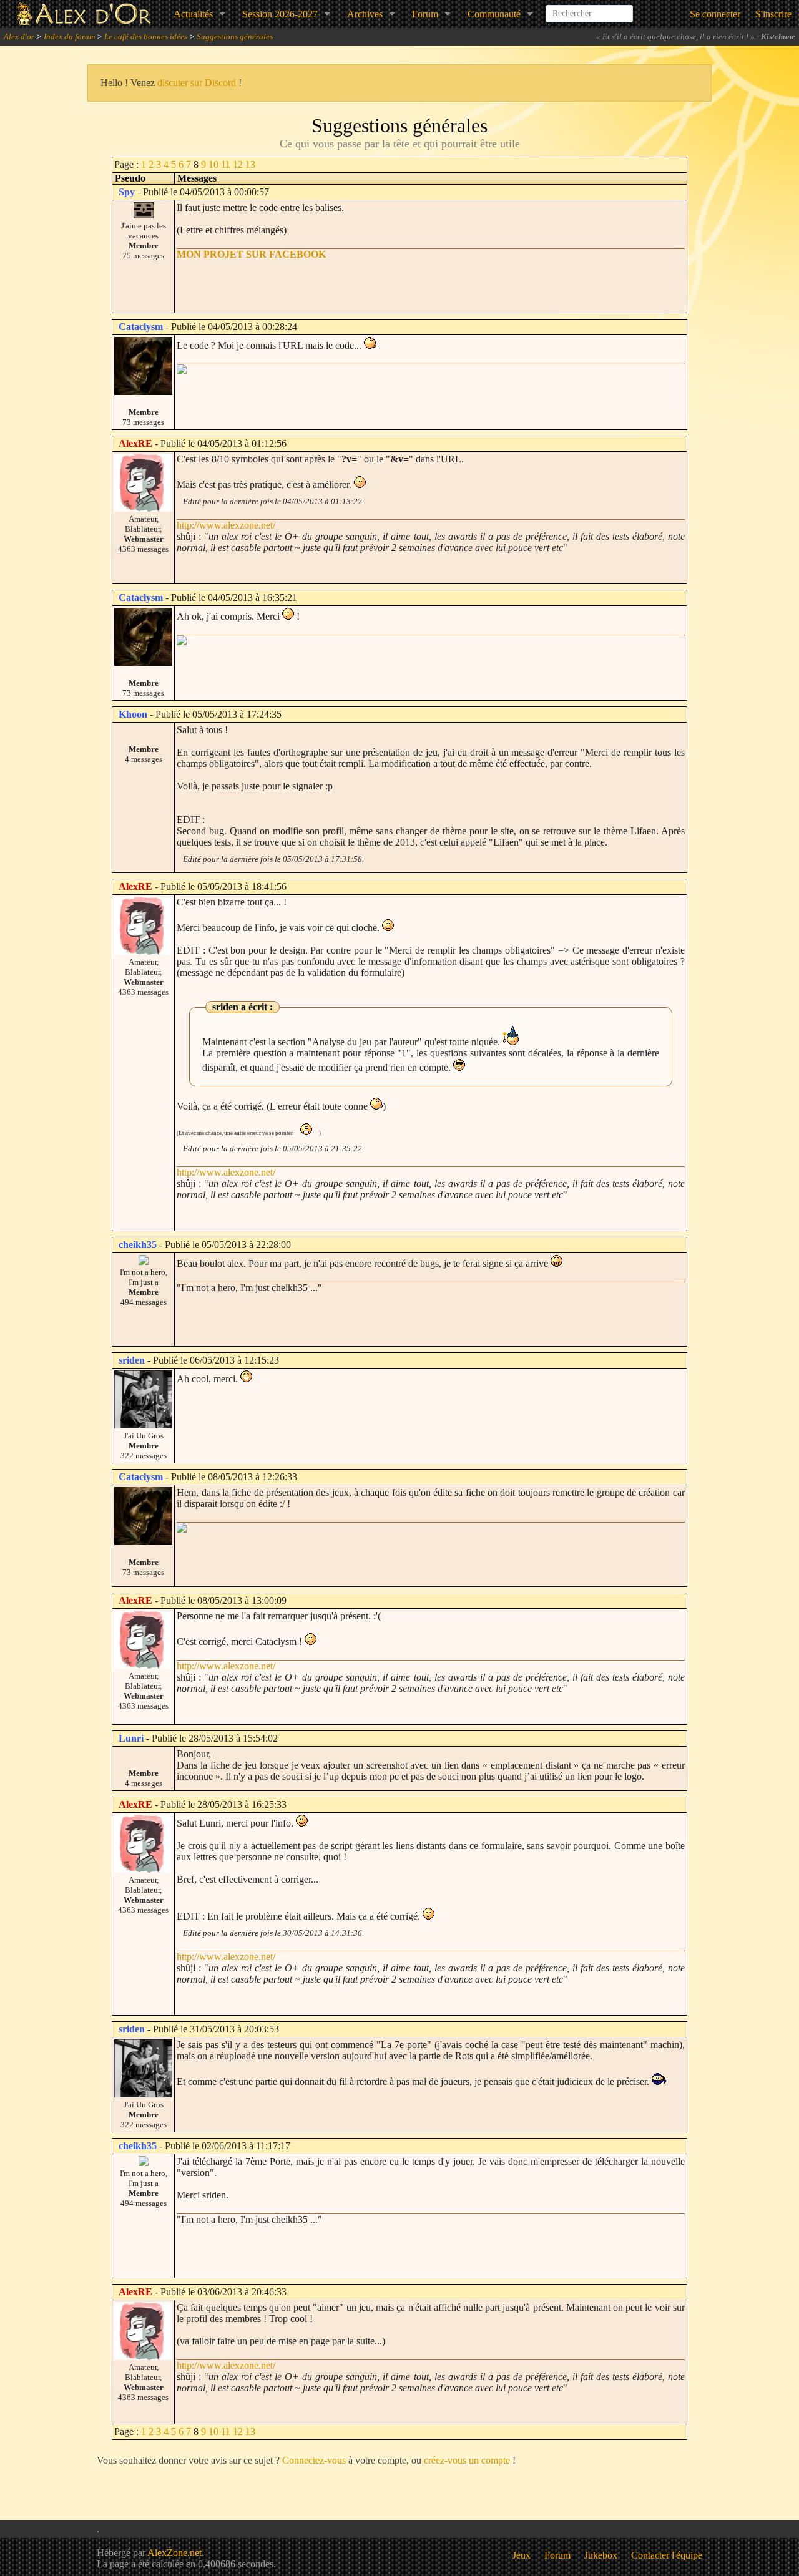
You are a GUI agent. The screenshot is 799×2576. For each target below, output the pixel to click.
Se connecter (715, 14)
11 (226, 164)
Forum (425, 14)
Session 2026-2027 (280, 14)
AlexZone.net (174, 2553)
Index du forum (69, 37)
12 (238, 164)
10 (213, 164)
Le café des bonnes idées (146, 37)
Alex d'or (19, 37)
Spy (127, 192)
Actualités (193, 14)
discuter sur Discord (197, 83)
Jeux (522, 2555)
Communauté (494, 14)
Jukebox (601, 2555)
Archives (365, 14)
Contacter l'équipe (667, 2555)
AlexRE (135, 443)
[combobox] (589, 9)
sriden (132, 1360)
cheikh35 (138, 1245)
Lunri (131, 1738)
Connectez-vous (314, 2460)
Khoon (133, 714)
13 (250, 164)
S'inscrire (773, 14)
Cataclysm (141, 327)
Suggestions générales (235, 37)
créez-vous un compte (467, 2460)
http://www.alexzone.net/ (226, 525)
